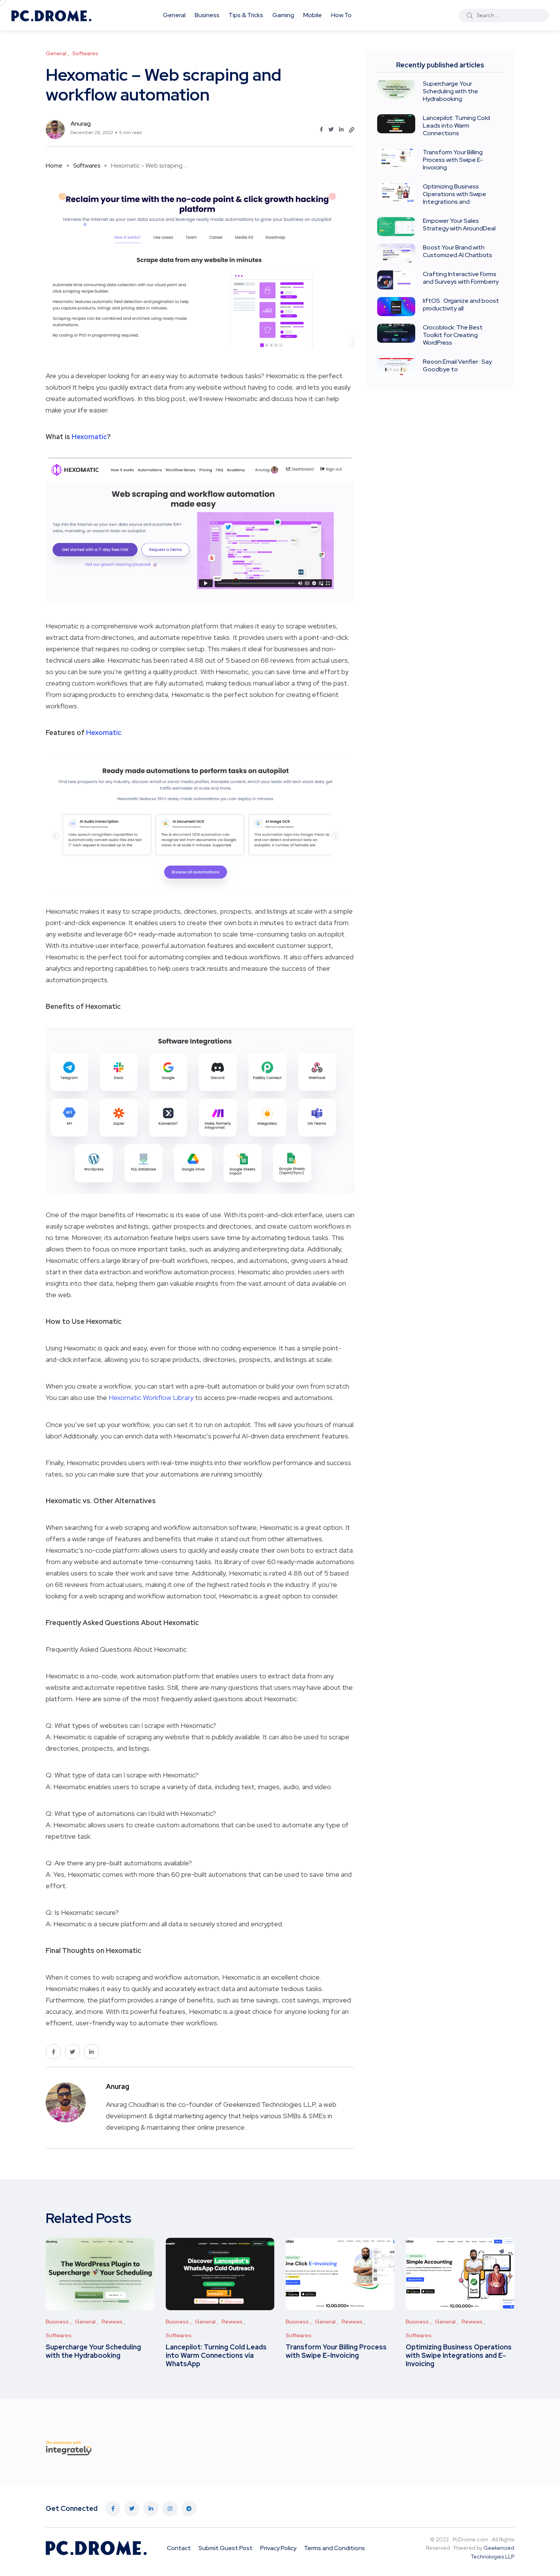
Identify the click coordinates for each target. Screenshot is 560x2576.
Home (54, 165)
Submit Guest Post (226, 2548)
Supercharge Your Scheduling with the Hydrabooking (450, 91)
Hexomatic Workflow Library (151, 1397)
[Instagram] (170, 2509)
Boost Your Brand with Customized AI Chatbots (458, 251)
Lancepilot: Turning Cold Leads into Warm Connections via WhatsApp (216, 2355)
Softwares (87, 165)
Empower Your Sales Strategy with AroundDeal (459, 225)
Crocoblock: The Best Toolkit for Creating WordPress (453, 335)
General (174, 15)
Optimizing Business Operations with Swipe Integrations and (454, 194)
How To (341, 15)
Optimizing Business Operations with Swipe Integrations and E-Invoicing (459, 2355)
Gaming (283, 15)
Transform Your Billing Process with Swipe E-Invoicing (453, 160)
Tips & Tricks (246, 15)
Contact (179, 2548)
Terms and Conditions (334, 2548)
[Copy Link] (352, 130)
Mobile (313, 15)
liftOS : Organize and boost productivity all (461, 304)
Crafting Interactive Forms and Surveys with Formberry (461, 278)
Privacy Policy (278, 2548)
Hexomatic (89, 437)
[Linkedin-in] (151, 2509)
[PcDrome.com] (51, 15)
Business (207, 15)
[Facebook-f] (113, 2509)
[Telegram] (189, 2509)
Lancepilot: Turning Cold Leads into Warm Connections (456, 125)
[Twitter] (132, 2509)
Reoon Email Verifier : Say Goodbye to (457, 365)
